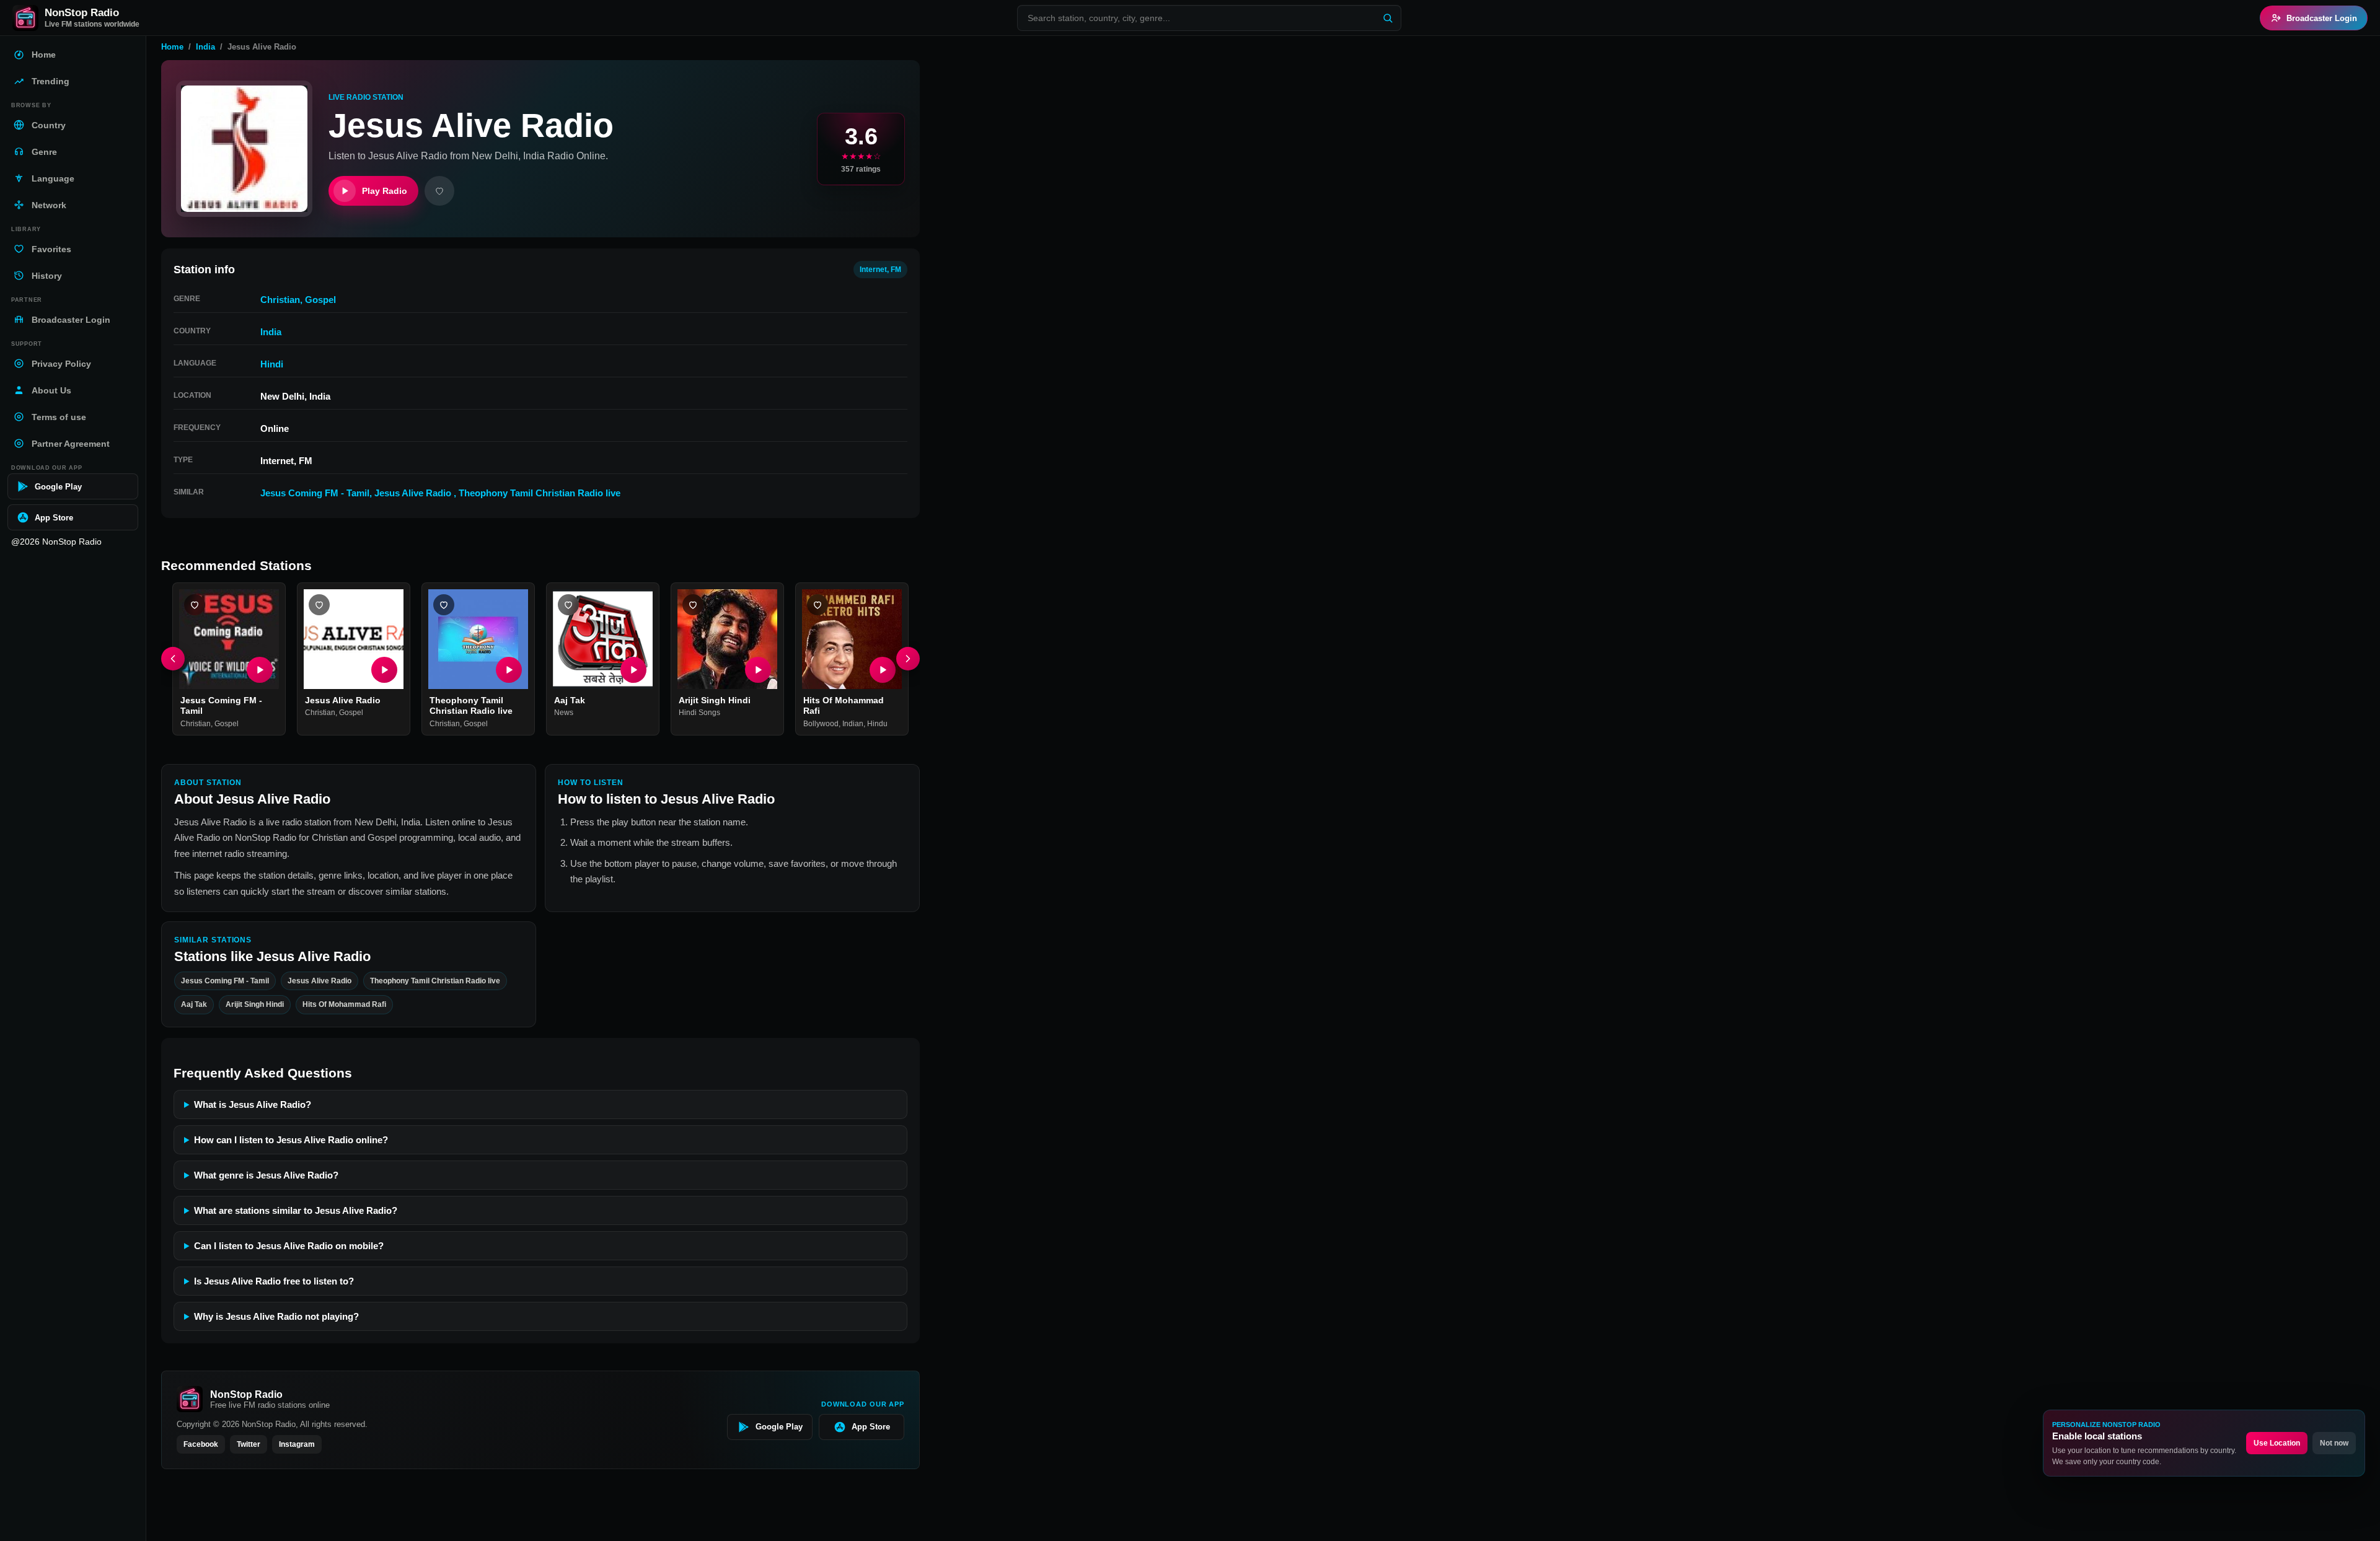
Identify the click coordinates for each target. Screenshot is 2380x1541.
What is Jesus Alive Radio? (253, 1104)
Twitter (249, 1444)
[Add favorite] (439, 191)
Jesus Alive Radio (414, 493)
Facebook (201, 1444)
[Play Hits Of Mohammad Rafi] (883, 670)
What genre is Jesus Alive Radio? (266, 1175)
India (205, 47)
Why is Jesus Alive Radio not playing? (276, 1316)
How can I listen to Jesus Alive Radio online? (291, 1140)
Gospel (320, 300)
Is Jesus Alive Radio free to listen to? (274, 1281)
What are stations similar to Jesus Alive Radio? (296, 1210)
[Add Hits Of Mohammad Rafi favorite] (818, 605)
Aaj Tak (570, 700)
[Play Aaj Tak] (633, 670)
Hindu (877, 724)
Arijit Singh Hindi (715, 700)
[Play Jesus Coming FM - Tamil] (260, 670)
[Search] (1388, 18)
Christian (280, 300)
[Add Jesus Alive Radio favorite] (319, 605)
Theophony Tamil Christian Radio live (540, 493)
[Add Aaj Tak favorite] (568, 605)
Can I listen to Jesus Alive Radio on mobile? (289, 1246)
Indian (853, 724)
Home (172, 47)
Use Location (2277, 1443)
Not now (2334, 1443)
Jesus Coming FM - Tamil (315, 493)
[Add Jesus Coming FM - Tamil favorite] (195, 605)
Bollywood (821, 724)
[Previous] (173, 659)
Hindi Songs (699, 713)
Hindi (272, 364)
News (564, 713)
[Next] (908, 659)
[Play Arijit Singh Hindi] (758, 670)
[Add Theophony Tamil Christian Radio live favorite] (444, 605)
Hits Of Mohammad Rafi (344, 1004)
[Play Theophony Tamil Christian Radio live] (509, 670)
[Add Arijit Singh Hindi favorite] (693, 605)
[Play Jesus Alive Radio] (384, 670)
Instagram (297, 1444)
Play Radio (385, 191)
